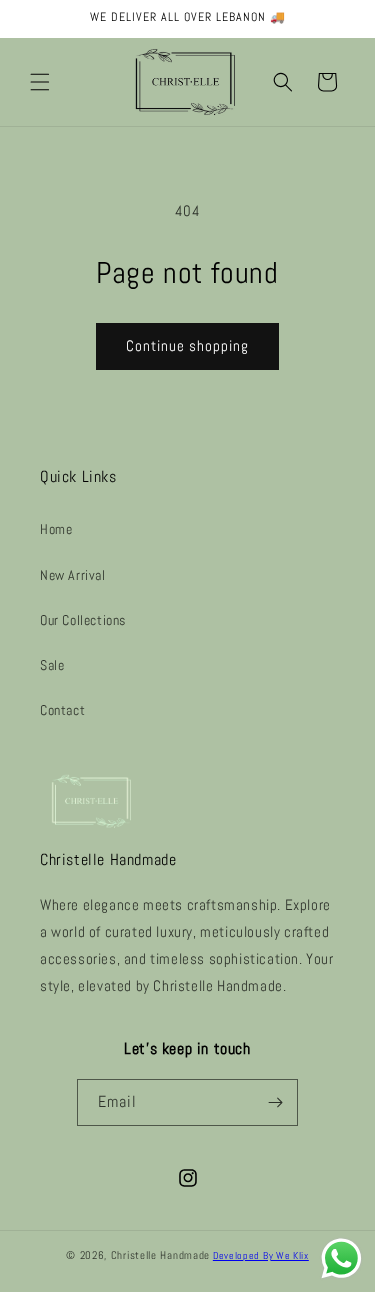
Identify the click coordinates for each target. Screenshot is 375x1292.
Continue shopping (187, 345)
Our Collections (83, 620)
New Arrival (73, 575)
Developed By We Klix (261, 1255)
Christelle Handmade (160, 1255)
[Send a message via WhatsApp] (341, 1258)
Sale (52, 665)
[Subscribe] (275, 1102)
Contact (62, 710)
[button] (40, 82)
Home (56, 529)
